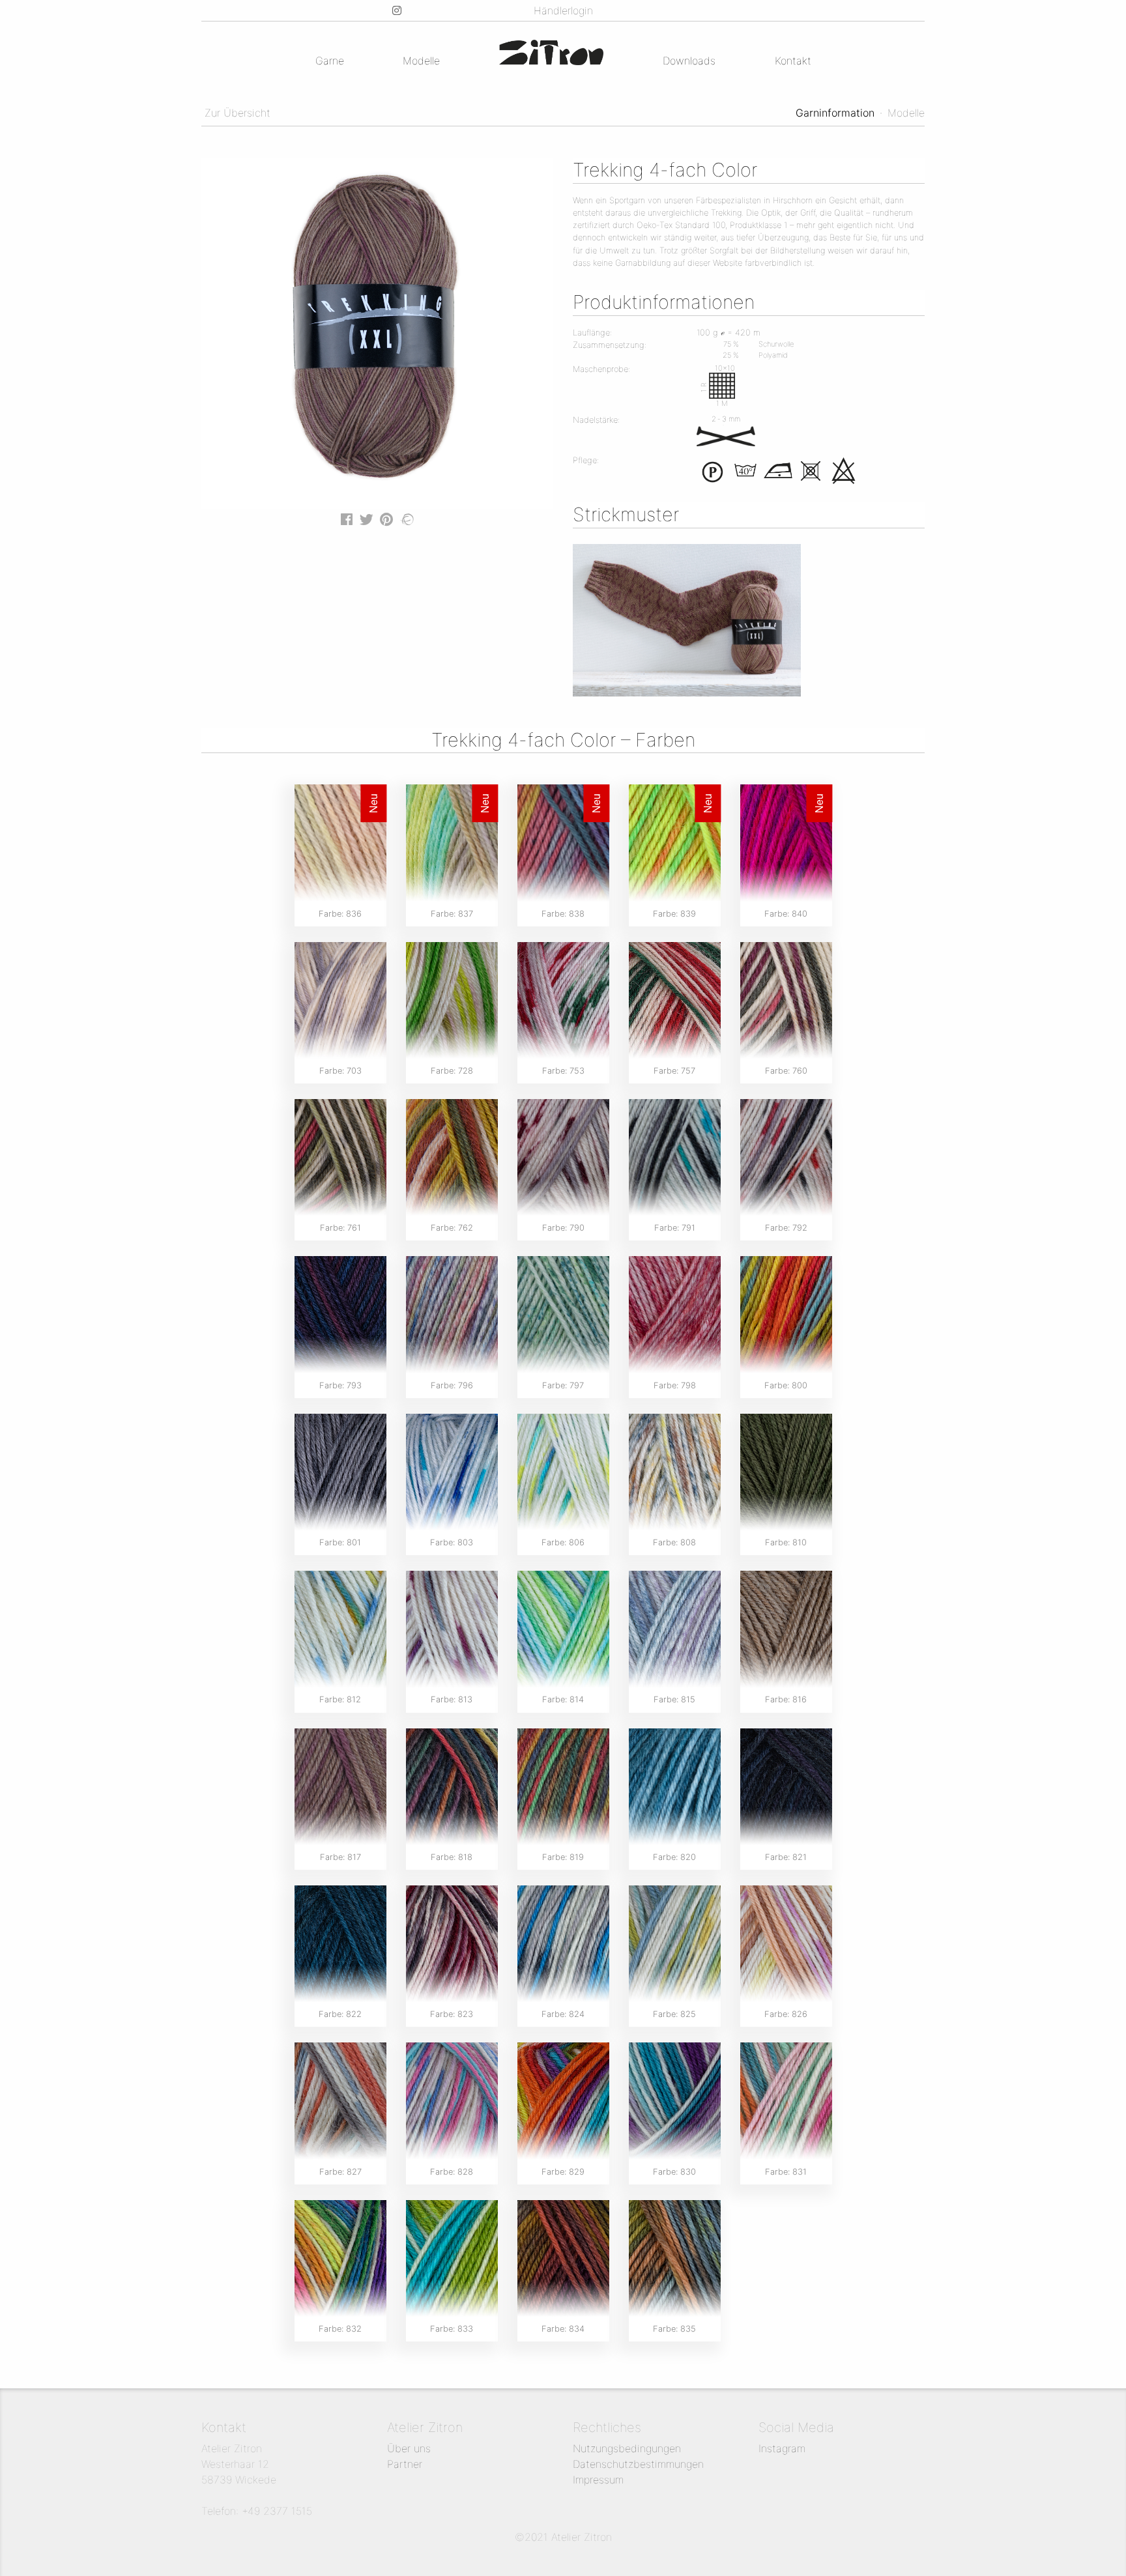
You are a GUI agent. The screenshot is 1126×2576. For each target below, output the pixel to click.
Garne (330, 61)
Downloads (689, 61)
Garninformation (835, 113)
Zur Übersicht (236, 113)
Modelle (421, 61)
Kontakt (793, 61)
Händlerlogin (563, 10)
